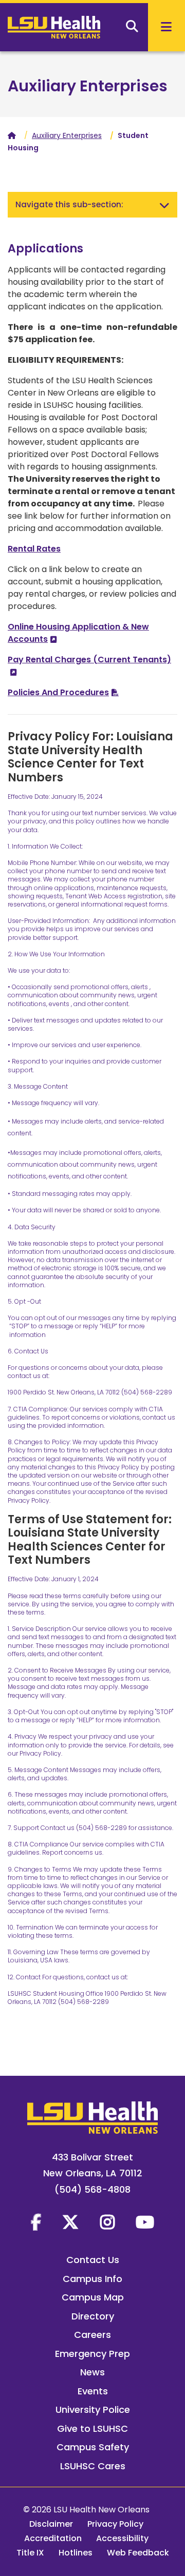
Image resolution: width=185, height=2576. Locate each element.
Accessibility (122, 2538)
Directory (93, 2316)
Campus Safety (93, 2447)
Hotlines (76, 2553)
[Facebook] (36, 2222)
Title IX (30, 2553)
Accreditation (53, 2538)
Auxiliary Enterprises (88, 86)
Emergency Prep (92, 2354)
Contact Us (93, 2260)
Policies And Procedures (58, 692)
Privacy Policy (115, 2524)
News (92, 2372)
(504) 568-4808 (92, 2189)
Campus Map (93, 2297)
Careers (92, 2335)
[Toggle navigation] (164, 205)
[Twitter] (70, 2222)
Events (93, 2391)
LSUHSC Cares (93, 2466)
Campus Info (92, 2279)
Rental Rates (34, 549)
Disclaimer (51, 2524)
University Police (93, 2410)
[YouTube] (145, 2222)
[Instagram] (107, 2222)
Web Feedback (138, 2553)
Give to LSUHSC (92, 2428)
